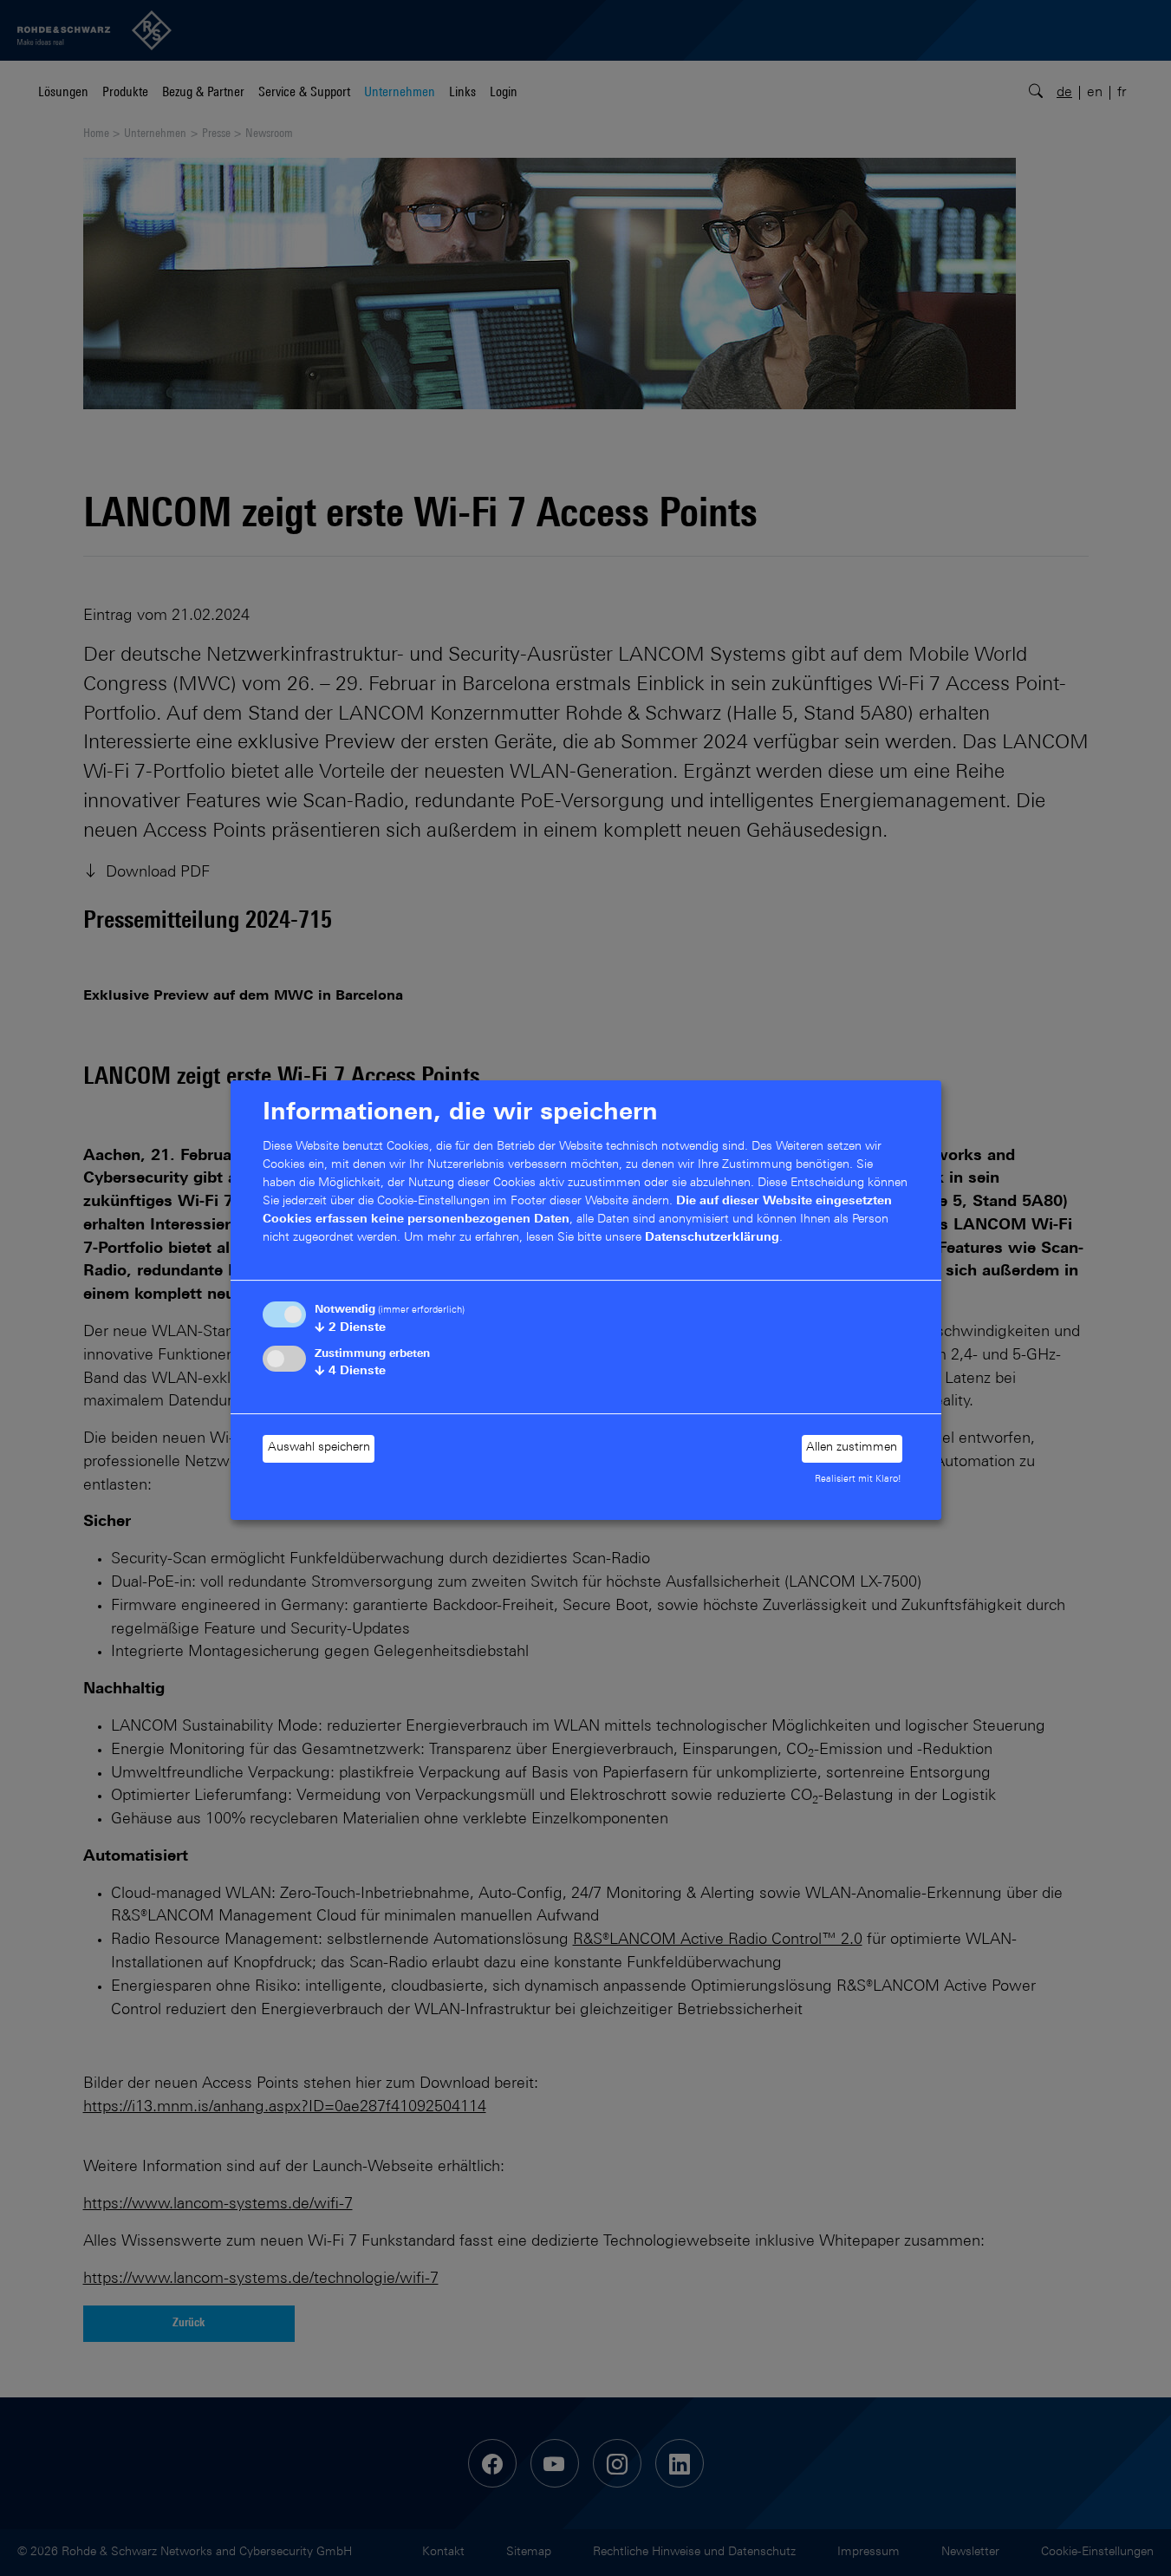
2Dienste (350, 1328)
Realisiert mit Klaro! (858, 1480)
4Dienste (350, 1372)
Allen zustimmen (852, 1448)
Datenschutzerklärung (712, 1238)
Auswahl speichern (319, 1448)
